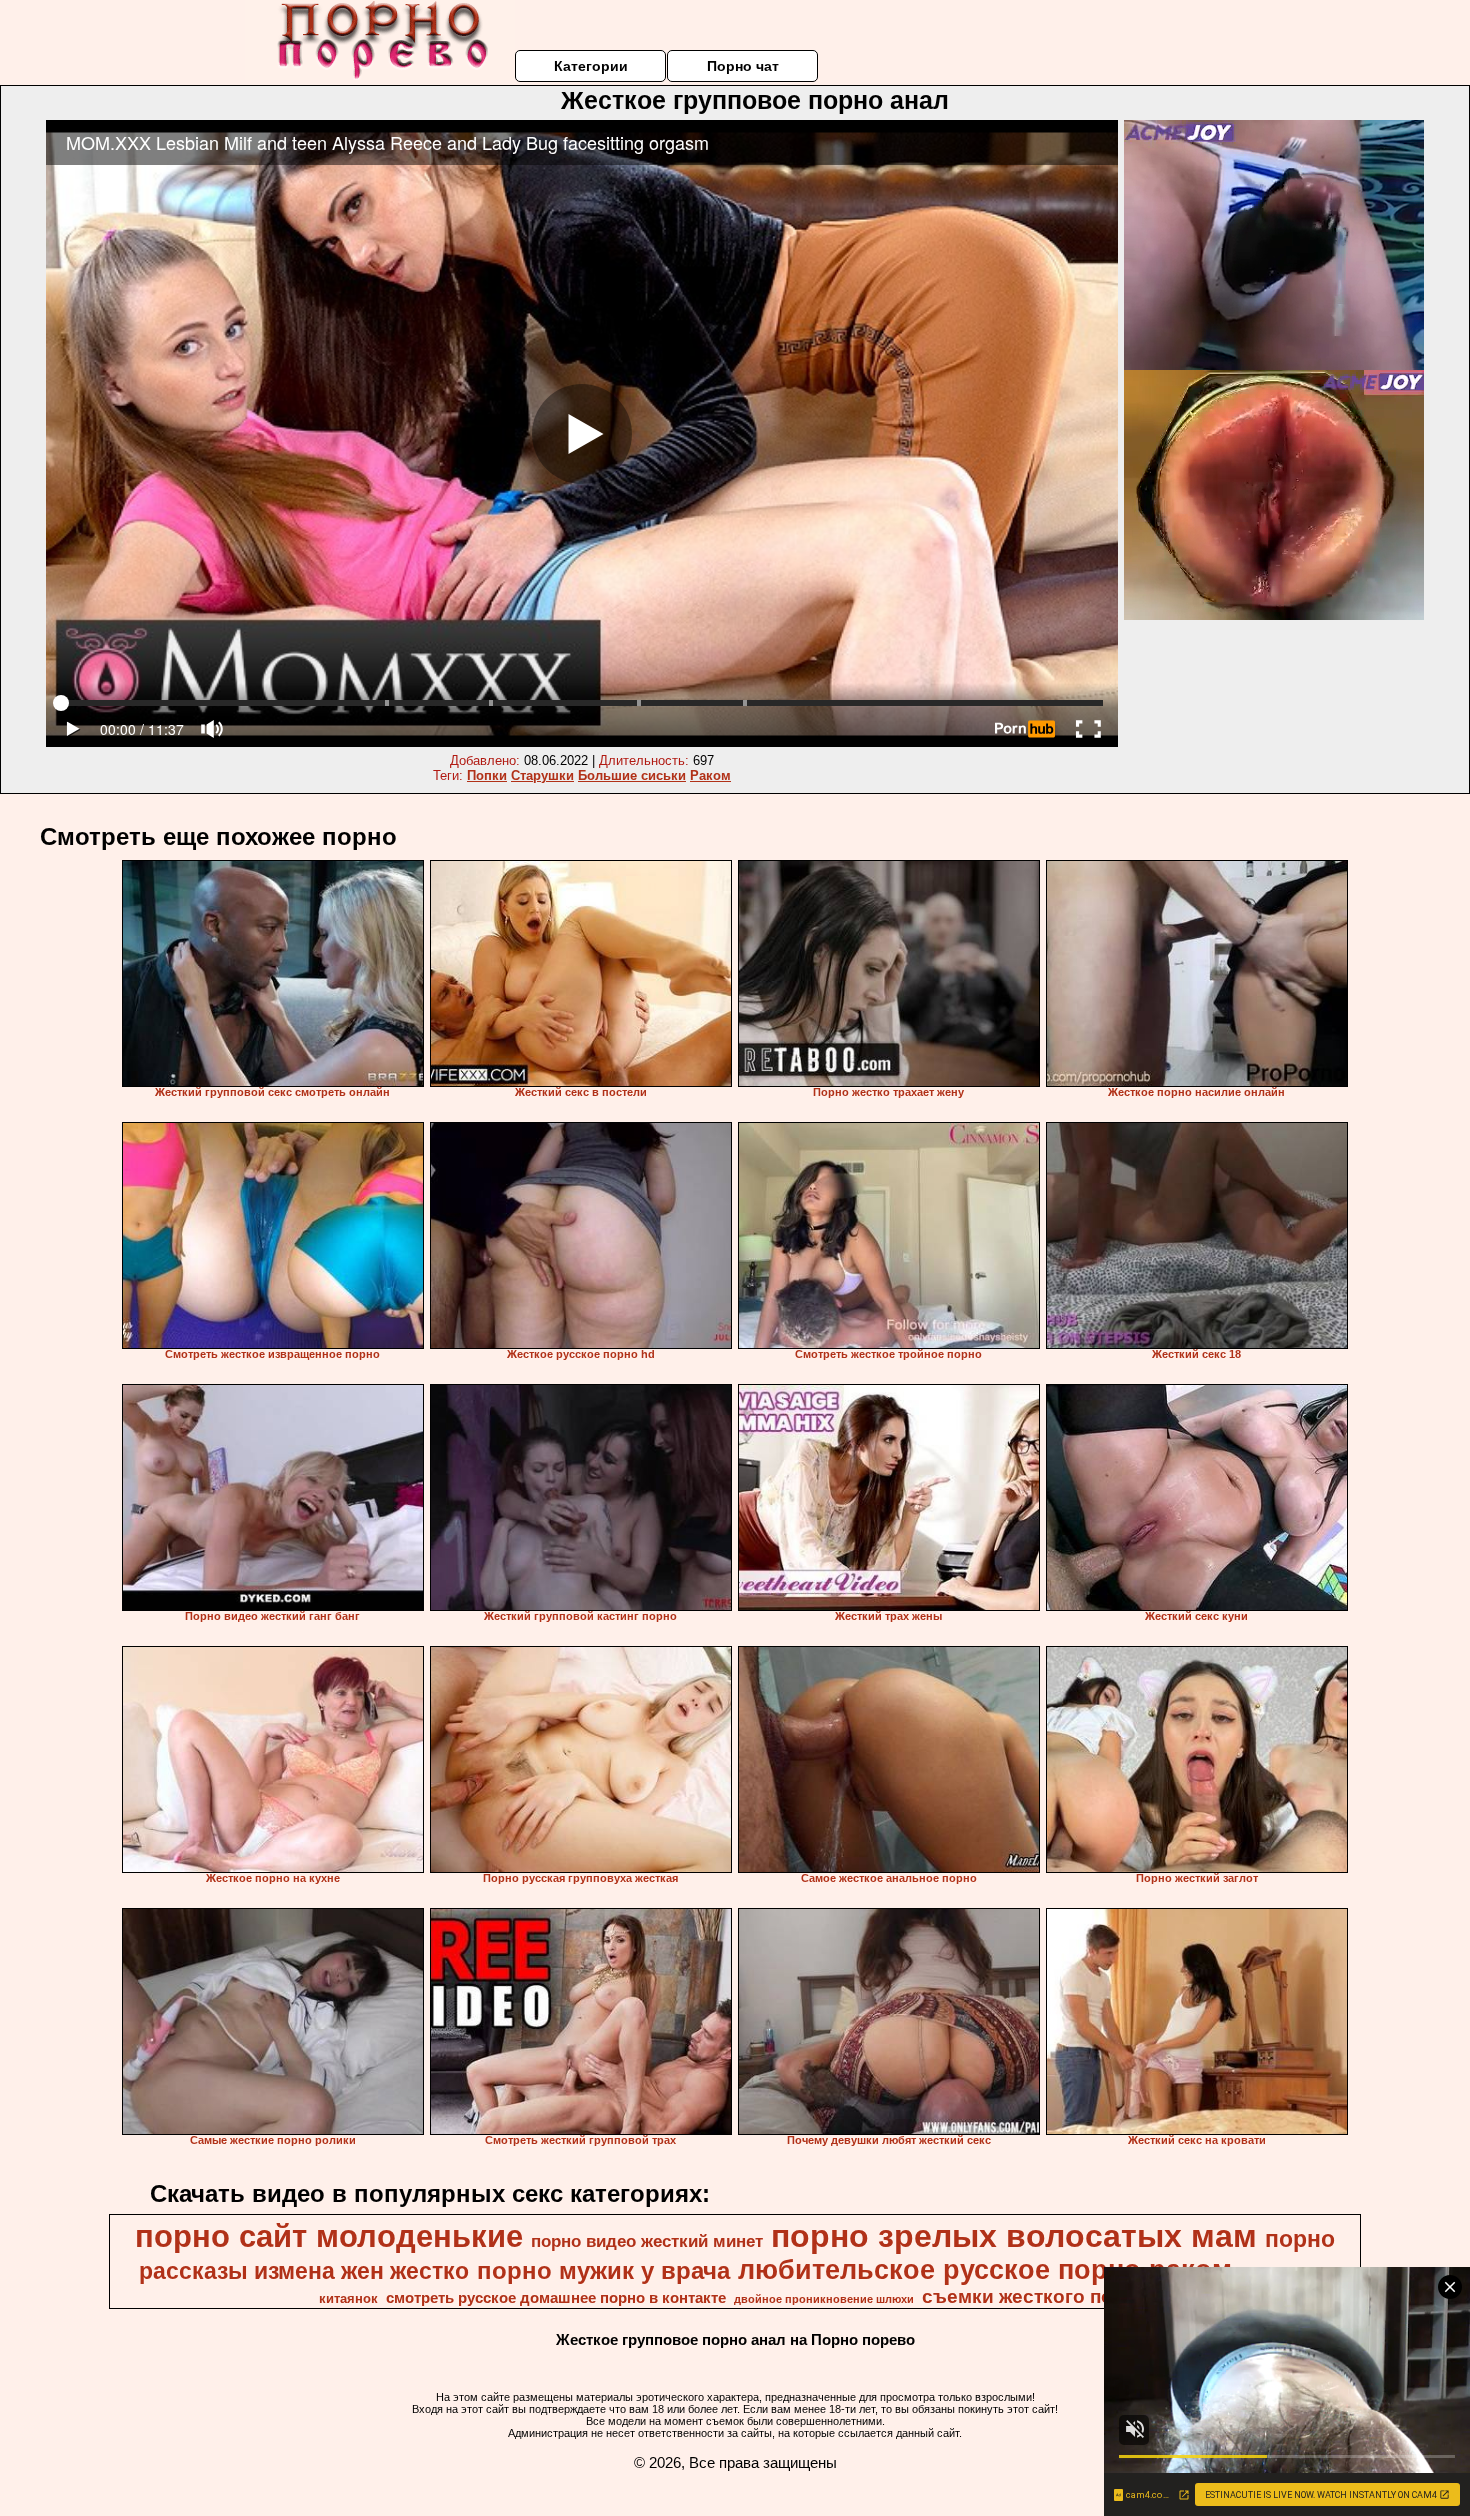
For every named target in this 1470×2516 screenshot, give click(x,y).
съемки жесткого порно (1035, 2296)
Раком (710, 775)
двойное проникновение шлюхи (824, 2299)
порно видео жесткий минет (647, 2241)
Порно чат (743, 66)
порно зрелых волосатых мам (1014, 2236)
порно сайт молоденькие (329, 2236)
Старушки (542, 775)
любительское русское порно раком (985, 2270)
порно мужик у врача (603, 2270)
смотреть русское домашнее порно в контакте (556, 2298)
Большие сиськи (632, 775)
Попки (487, 775)
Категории (591, 66)
